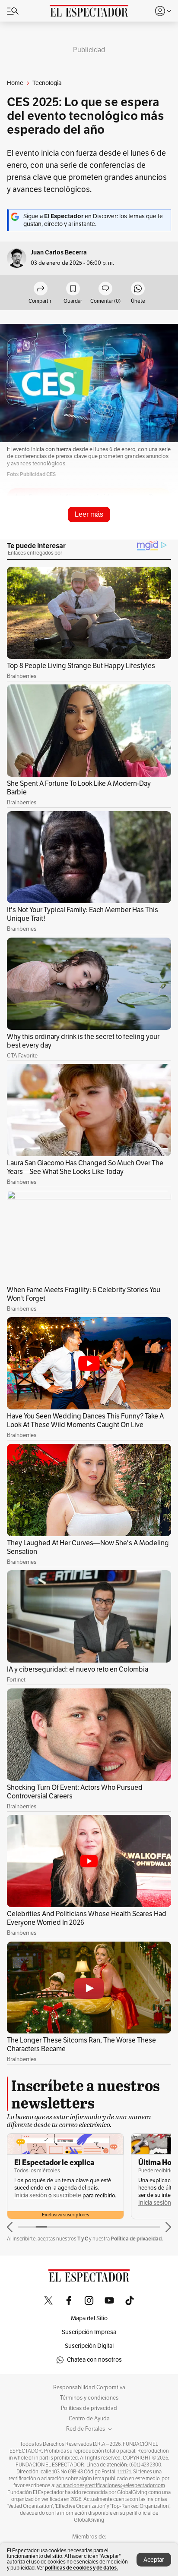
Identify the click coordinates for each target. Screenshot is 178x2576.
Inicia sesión (31, 2195)
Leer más (89, 514)
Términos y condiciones (89, 2398)
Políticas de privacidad (89, 2408)
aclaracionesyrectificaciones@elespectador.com (111, 2485)
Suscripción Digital (89, 2346)
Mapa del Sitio (89, 2318)
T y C (83, 2239)
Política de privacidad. (137, 2239)
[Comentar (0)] (105, 289)
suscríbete (67, 2195)
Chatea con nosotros (94, 2360)
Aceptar (154, 2560)
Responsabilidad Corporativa (89, 2388)
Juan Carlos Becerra (59, 253)
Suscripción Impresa (89, 2332)
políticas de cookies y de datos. (81, 2568)
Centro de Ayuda (89, 2419)
